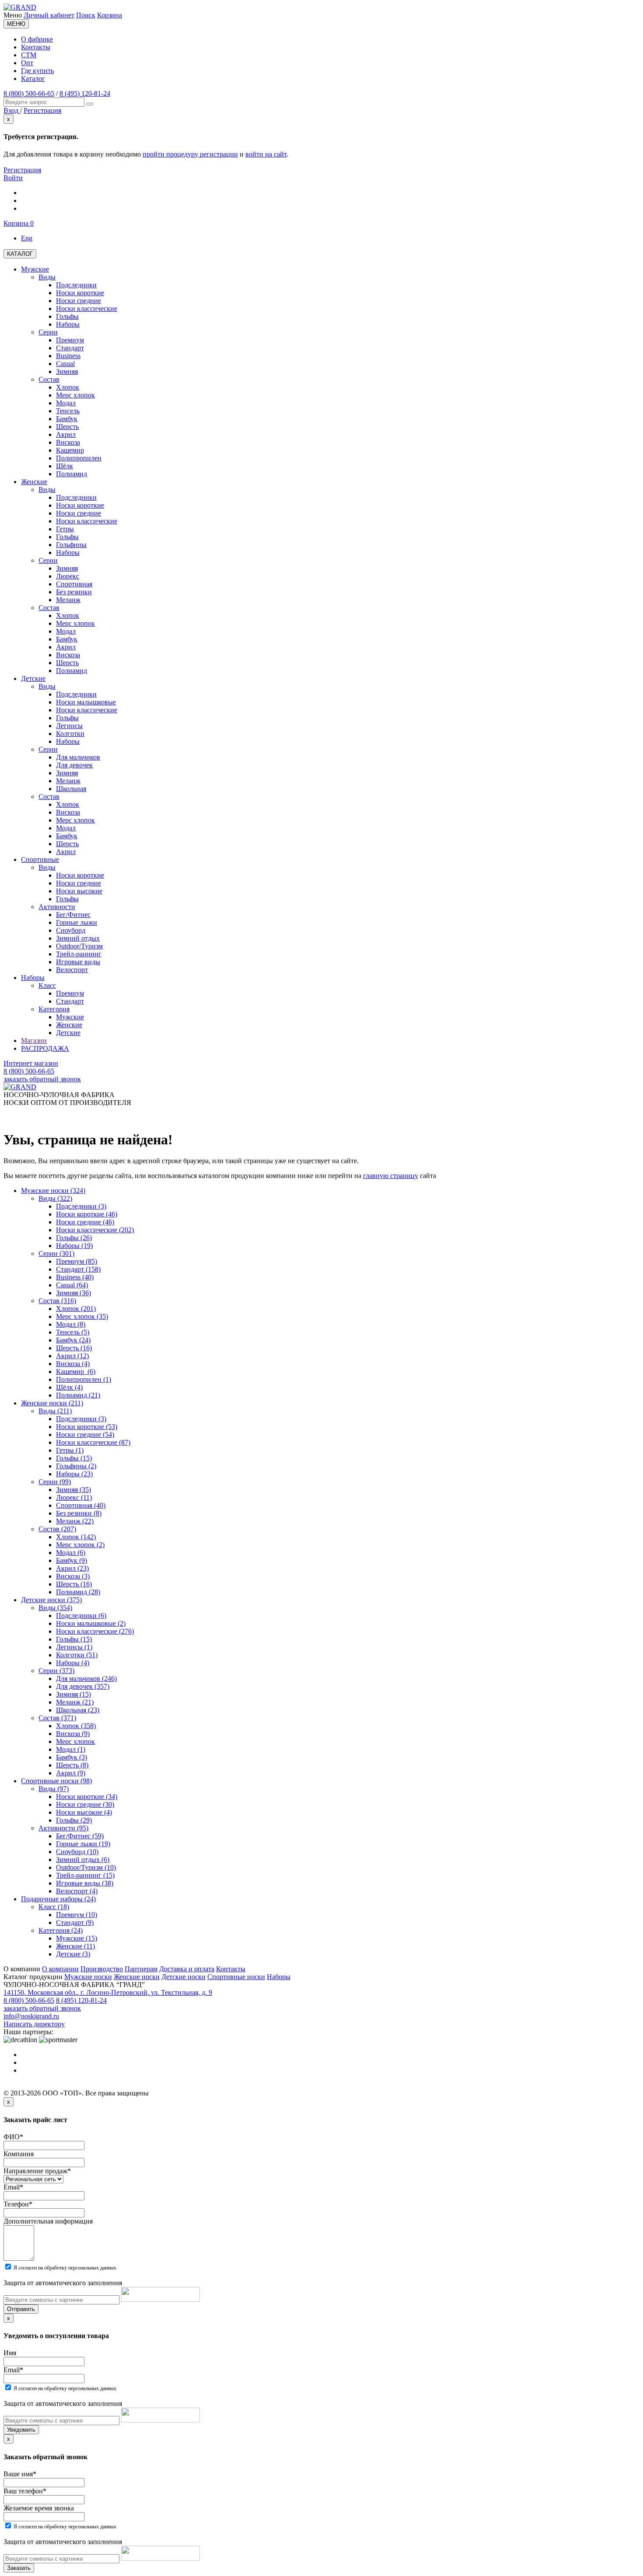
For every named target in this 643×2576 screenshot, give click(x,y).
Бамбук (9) (72, 1560)
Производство (102, 1969)
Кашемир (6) (76, 1372)
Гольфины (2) (76, 1466)
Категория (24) (61, 1930)
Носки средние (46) (85, 1222)
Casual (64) (72, 1285)
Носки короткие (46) (87, 1214)
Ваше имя (20, 2474)
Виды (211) (55, 1411)
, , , (108, 1992)
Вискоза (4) (73, 1364)
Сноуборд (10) (77, 1852)
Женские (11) (75, 1946)
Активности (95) (63, 1828)
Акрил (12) (72, 1356)
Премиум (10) (77, 1915)
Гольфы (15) (74, 1458)
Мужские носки (88, 1977)
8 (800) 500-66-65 (29, 93)
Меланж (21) (75, 1702)
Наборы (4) (73, 1663)
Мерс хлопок (75, 1741)
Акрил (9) (71, 1773)
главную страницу (391, 1176)
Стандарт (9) (75, 1922)
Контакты (36, 47)
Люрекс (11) (74, 1497)
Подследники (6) (81, 1616)
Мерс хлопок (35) (82, 1316)
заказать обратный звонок (42, 1079)
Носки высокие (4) (84, 1812)
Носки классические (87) (93, 1442)
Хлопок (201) (76, 1309)
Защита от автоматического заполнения (63, 2283)
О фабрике (37, 39)
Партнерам (141, 1969)
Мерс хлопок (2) (80, 1545)
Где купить (37, 71)
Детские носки (183, 1977)
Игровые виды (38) (85, 1883)
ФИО (13, 2137)
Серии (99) (55, 1482)
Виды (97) (54, 1789)
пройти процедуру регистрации (190, 154)
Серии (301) (56, 1253)
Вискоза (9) (73, 1734)
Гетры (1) (70, 1450)
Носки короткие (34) (87, 1797)
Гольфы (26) (74, 1238)
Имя (10, 2353)
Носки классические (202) (95, 1230)
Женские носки (137, 1977)
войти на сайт (266, 154)
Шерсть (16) (74, 1348)
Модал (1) (71, 1749)
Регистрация (22, 170)
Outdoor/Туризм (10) (86, 1867)
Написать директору (34, 2024)
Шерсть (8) (72, 1765)
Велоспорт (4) (77, 1891)
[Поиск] (90, 104)
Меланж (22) (75, 1521)
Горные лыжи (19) (83, 1844)
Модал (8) (71, 1324)
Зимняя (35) (73, 1490)
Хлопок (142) (76, 1537)
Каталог (33, 78)
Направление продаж (37, 2171)
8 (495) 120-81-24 (85, 93)
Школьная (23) (78, 1710)
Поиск (86, 15)
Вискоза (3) (73, 1576)
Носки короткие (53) (87, 1427)
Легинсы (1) (74, 1647)
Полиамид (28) (78, 1592)
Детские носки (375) (51, 1600)
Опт (27, 63)
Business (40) (75, 1277)
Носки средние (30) (85, 1804)
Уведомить (21, 2430)
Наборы (279, 1977)
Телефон (18, 2204)
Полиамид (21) (78, 1395)
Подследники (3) (81, 1206)
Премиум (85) (77, 1261)
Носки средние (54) (85, 1434)
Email (13, 2187)
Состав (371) (57, 1718)
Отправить (21, 2309)
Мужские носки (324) (53, 1190)
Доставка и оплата (187, 1969)
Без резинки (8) (79, 1513)
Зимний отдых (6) (83, 1860)
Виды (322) (55, 1198)
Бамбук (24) (73, 1340)
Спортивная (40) (81, 1505)
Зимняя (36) (73, 1293)
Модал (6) (71, 1553)
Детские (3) (73, 1954)
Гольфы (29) (74, 1820)
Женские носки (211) (52, 1403)
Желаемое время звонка (39, 2508)
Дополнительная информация (48, 2221)
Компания (19, 2154)
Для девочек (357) (83, 1686)
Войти (13, 178)
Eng (27, 238)
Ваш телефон (25, 2491)
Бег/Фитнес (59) (80, 1836)
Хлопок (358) (76, 1726)
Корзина (110, 15)
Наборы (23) (74, 1474)
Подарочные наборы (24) (58, 1899)
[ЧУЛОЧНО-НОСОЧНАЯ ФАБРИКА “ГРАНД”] (20, 7)
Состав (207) (57, 1529)
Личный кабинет (49, 15)
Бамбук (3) (72, 1757)
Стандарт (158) (78, 1269)
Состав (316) (57, 1301)
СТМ (29, 55)
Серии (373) (56, 1671)
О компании (60, 1969)
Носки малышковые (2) (91, 1623)
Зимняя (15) (73, 1694)
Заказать (19, 2568)
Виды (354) (55, 1608)
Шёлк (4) (69, 1387)
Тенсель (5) (73, 1332)
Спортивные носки (236, 1977)
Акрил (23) (72, 1568)
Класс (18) (54, 1907)
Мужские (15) (77, 1938)
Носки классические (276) (95, 1631)
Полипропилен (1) (84, 1379)
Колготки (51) (77, 1655)
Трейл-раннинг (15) (85, 1875)
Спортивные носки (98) (56, 1781)
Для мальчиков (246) (86, 1678)
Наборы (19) (74, 1246)
